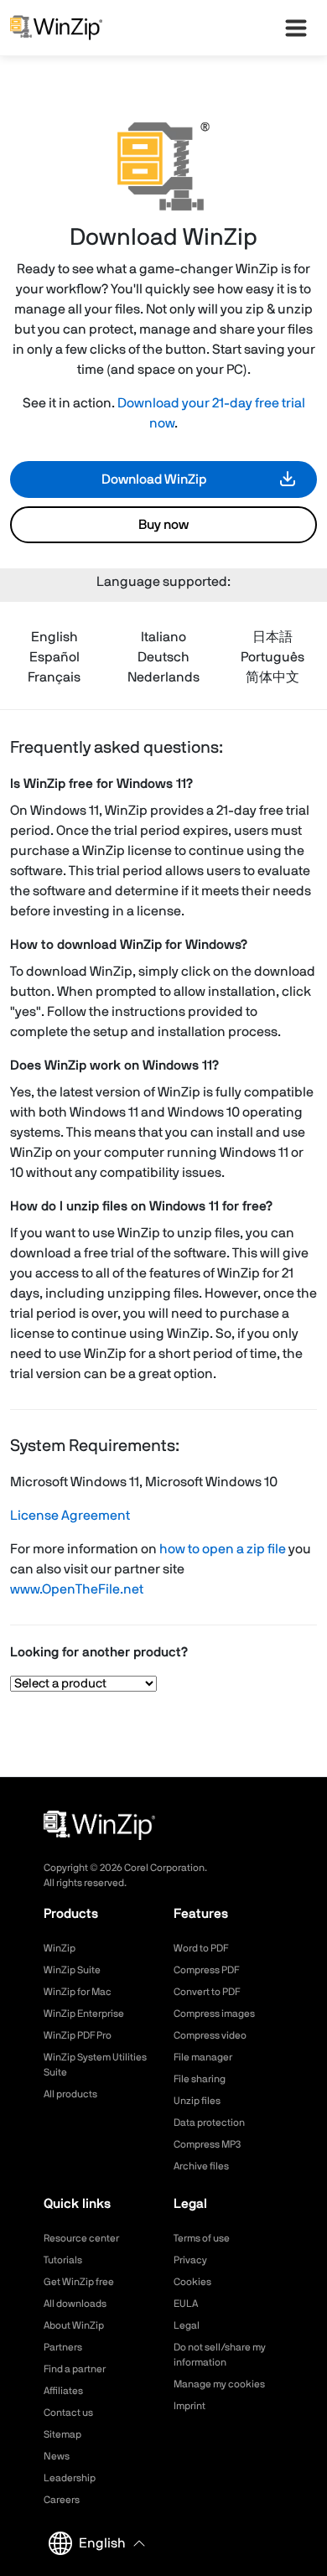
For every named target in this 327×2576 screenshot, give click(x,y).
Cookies (192, 2282)
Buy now (163, 525)
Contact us (68, 2413)
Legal (187, 2325)
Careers (62, 2500)
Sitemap (62, 2434)
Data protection (209, 2122)
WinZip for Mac (78, 1992)
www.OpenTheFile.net (77, 1589)
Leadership (70, 2478)
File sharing (200, 2079)
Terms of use (202, 2238)
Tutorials (63, 2260)
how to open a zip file (223, 1549)
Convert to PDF (207, 1992)
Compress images (214, 2014)
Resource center (81, 2238)
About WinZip (74, 2325)
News (57, 2456)
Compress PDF (206, 1970)
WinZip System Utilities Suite (95, 2065)
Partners (63, 2347)
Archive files (201, 2166)
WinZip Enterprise (84, 2014)
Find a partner (75, 2369)
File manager (203, 2057)
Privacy (190, 2260)
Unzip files (197, 2101)
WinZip (60, 1948)
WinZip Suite (72, 1970)
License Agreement (70, 1516)
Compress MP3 (207, 2144)
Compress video (210, 2035)
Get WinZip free (79, 2282)
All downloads (75, 2304)
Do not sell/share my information (220, 2355)
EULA (186, 2304)
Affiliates (63, 2391)
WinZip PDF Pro (78, 2035)
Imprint (189, 2406)
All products (70, 2094)
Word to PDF (201, 1948)
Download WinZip (154, 479)
